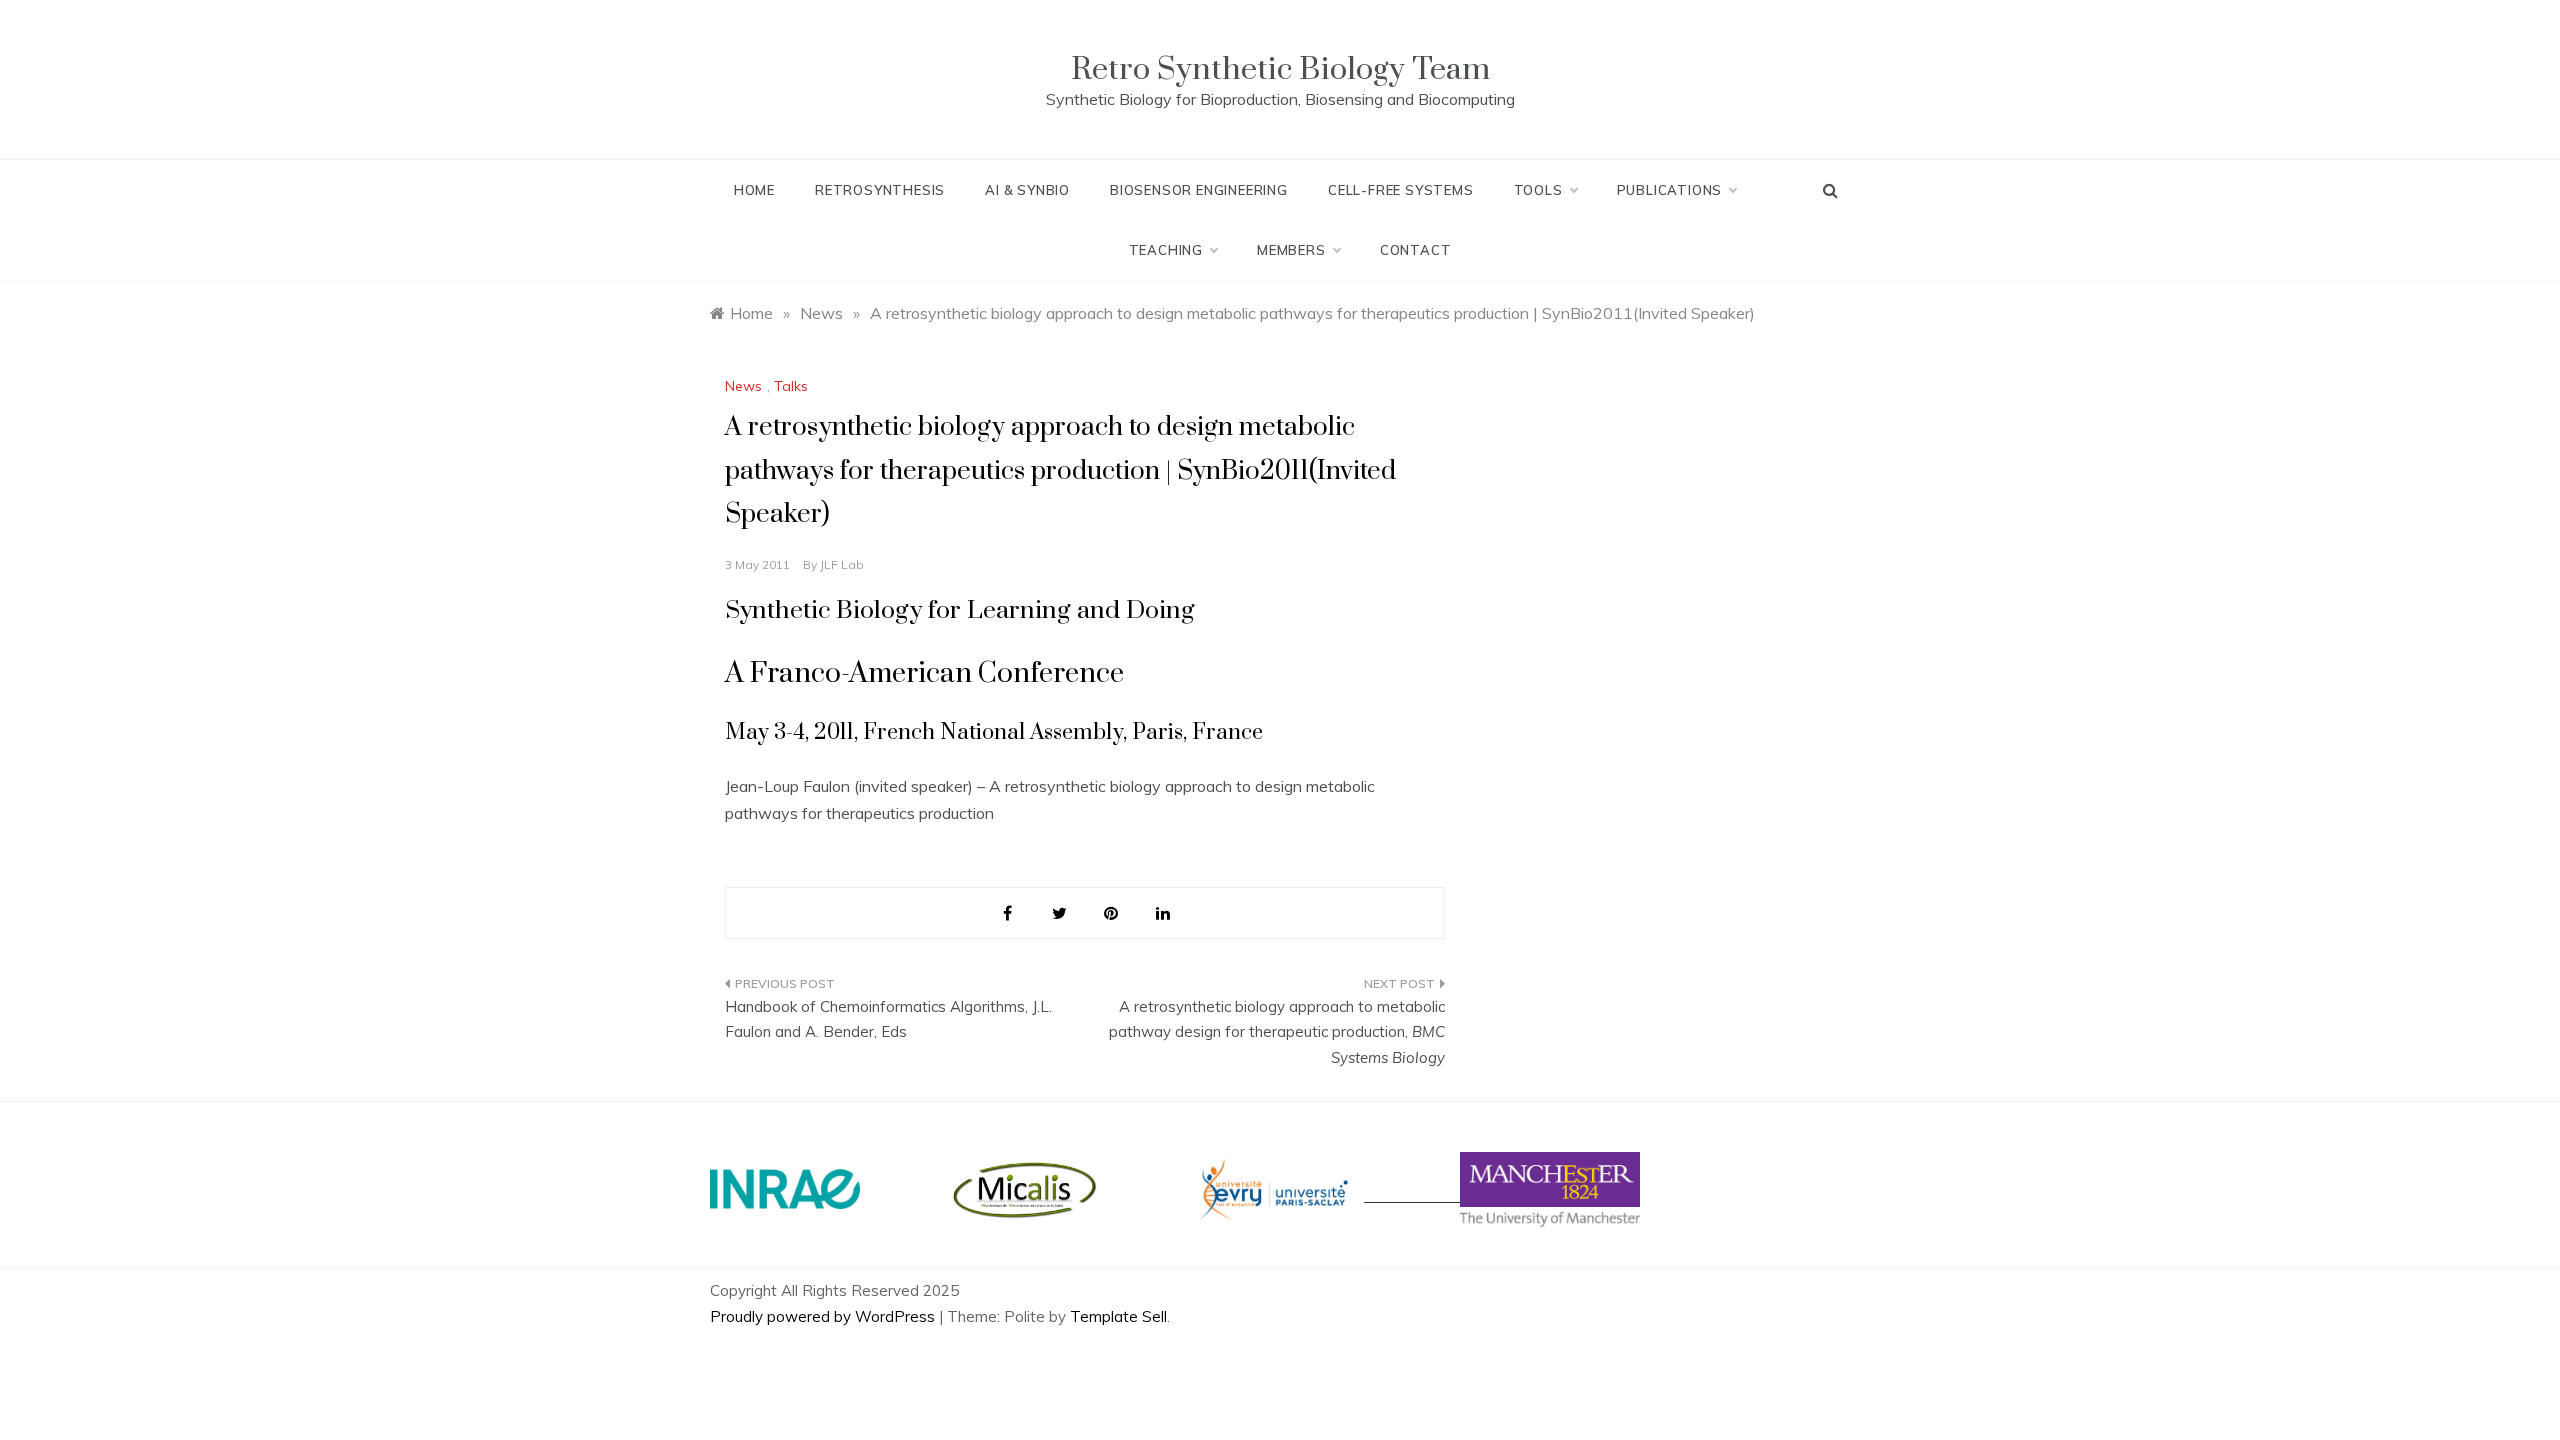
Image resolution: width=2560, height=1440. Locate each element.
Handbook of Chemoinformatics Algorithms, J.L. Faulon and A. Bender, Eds (888, 1019)
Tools (1538, 190)
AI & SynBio (1027, 190)
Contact (1416, 250)
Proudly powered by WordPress (824, 1316)
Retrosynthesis (880, 190)
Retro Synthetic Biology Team (1280, 69)
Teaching (1166, 250)
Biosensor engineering (1199, 190)
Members (1291, 250)
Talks (791, 386)
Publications (1670, 190)
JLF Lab (842, 564)
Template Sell (1118, 1316)
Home (754, 190)
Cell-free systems (1401, 190)
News (743, 386)
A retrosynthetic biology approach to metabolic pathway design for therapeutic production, (1277, 1032)
